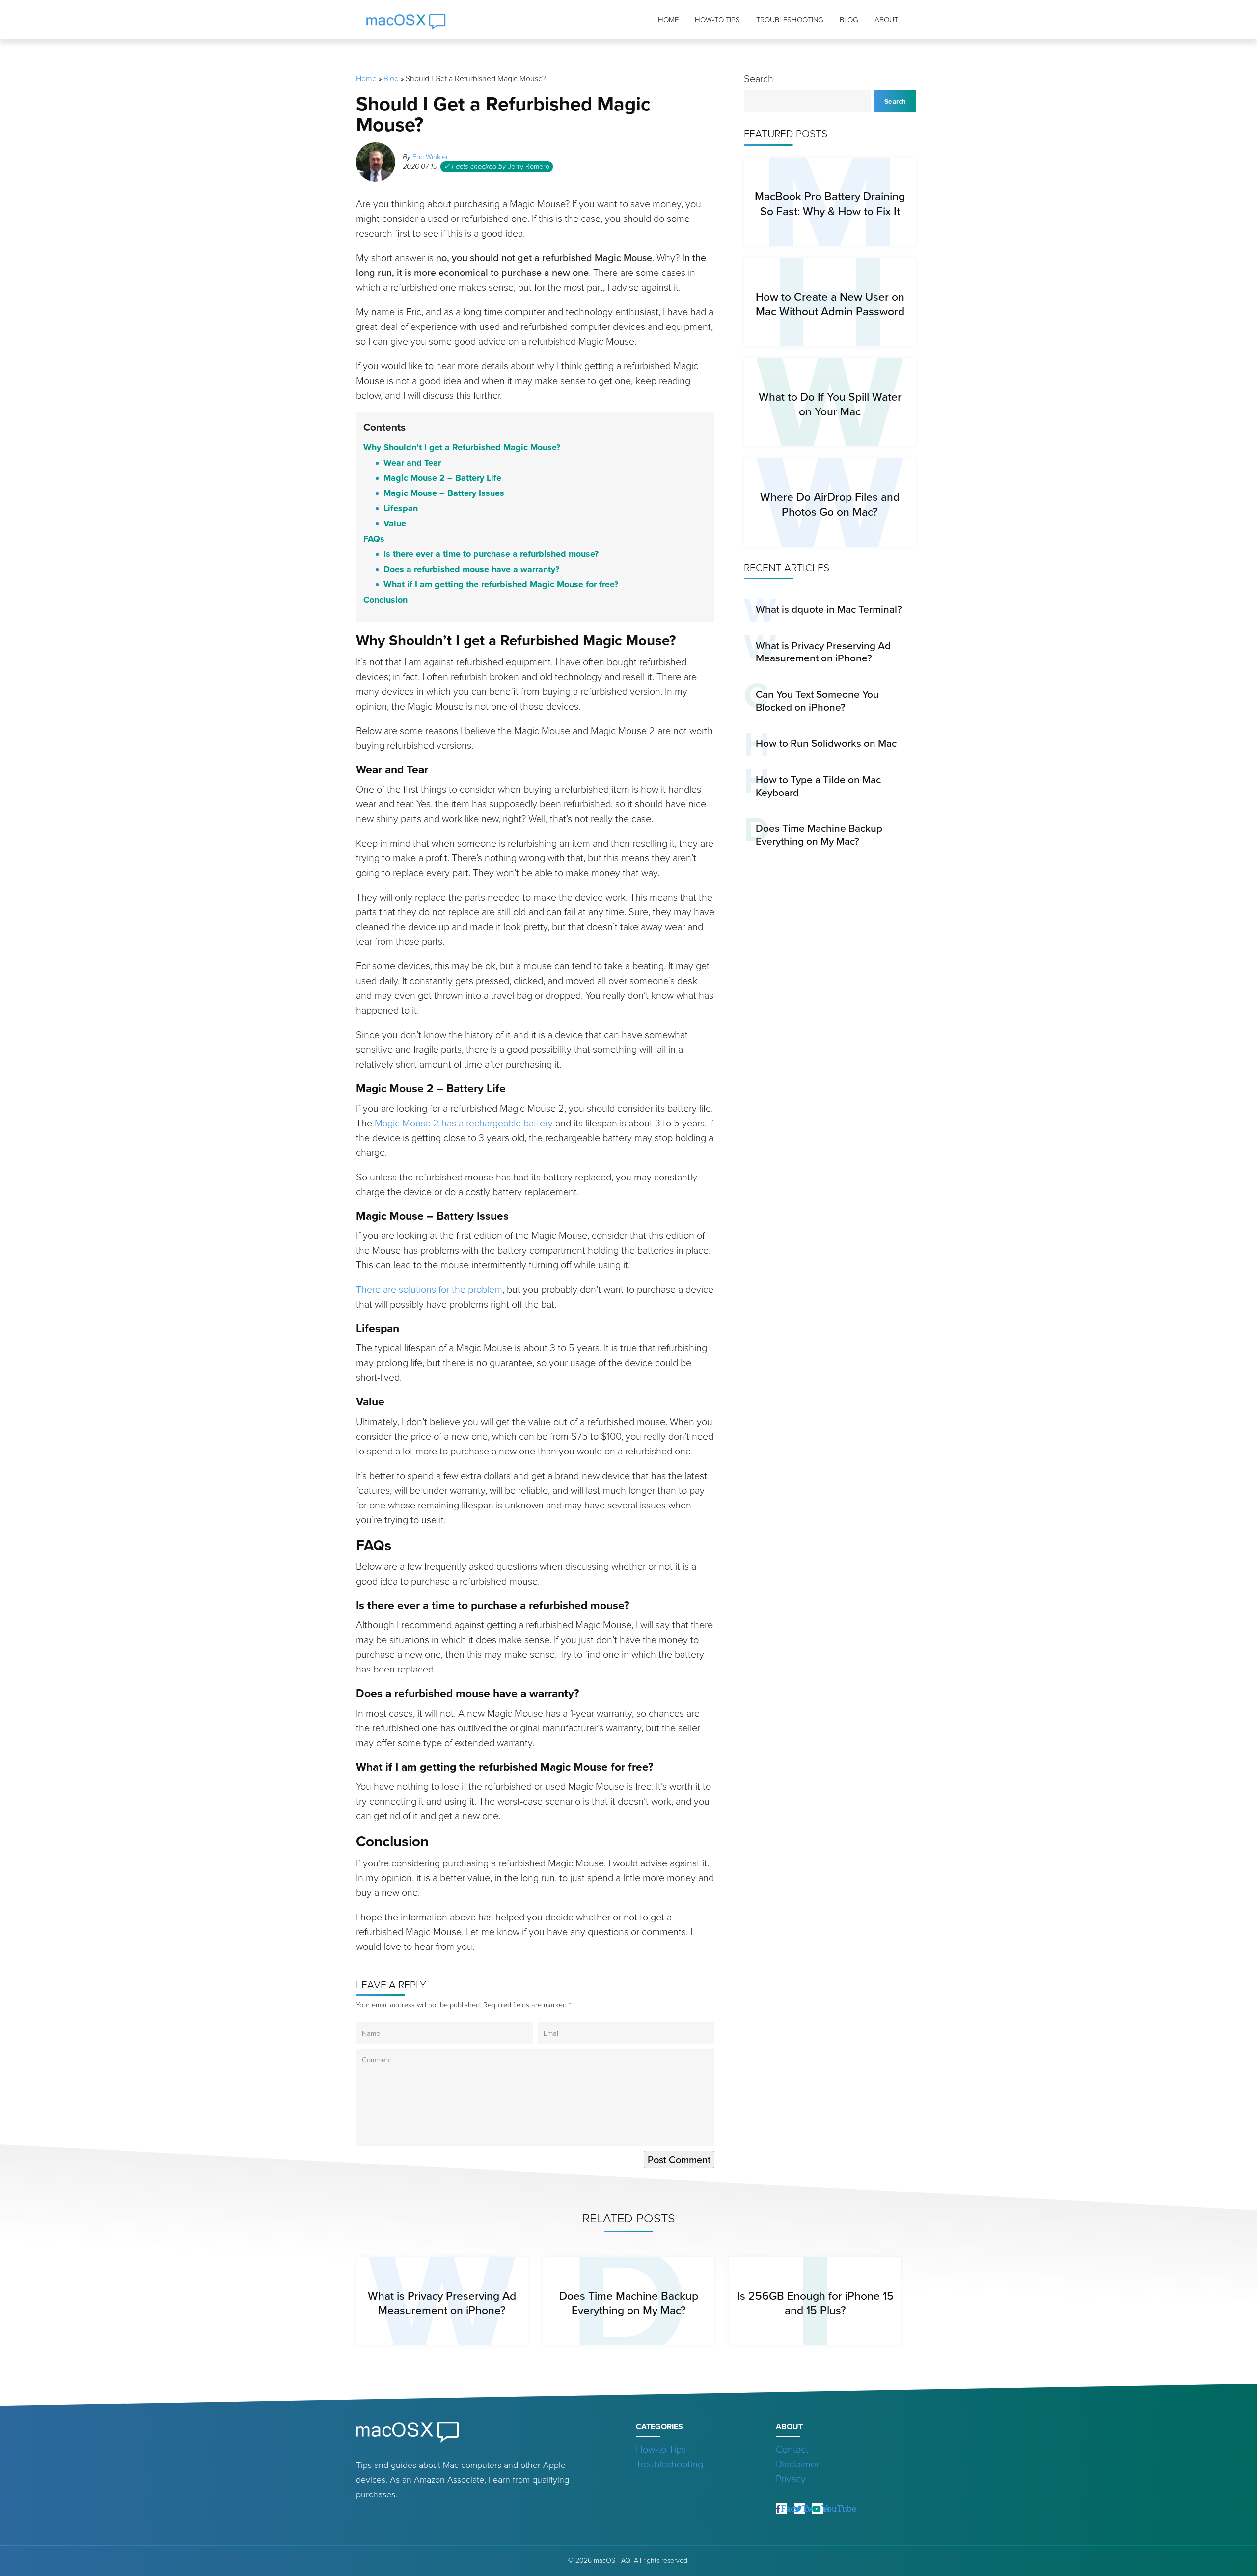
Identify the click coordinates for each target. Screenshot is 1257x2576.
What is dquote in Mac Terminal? (829, 609)
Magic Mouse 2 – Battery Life (442, 478)
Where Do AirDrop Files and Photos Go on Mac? (830, 504)
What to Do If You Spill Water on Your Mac (830, 404)
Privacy (791, 2479)
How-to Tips (717, 20)
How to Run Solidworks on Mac (826, 743)
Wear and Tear (412, 463)
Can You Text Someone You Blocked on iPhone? (817, 700)
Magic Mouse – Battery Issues (444, 493)
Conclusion (385, 600)
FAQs (374, 539)
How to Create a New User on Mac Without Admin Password (830, 304)
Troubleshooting (790, 20)
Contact (792, 2449)
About (886, 20)
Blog (849, 20)
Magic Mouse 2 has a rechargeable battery (464, 1123)
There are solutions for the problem (429, 1289)
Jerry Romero (529, 166)
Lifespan (401, 508)
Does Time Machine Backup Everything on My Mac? (819, 835)
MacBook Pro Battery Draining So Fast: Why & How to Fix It (830, 204)
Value (395, 523)
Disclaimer (797, 2464)
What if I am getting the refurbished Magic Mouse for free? (501, 584)
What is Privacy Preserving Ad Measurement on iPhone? (823, 652)
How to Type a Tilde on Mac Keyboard (818, 786)
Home (668, 20)
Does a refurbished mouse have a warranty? (471, 569)
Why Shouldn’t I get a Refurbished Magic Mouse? (462, 447)
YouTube (839, 2508)
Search (759, 79)
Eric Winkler (430, 157)
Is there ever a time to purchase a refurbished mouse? (491, 554)
